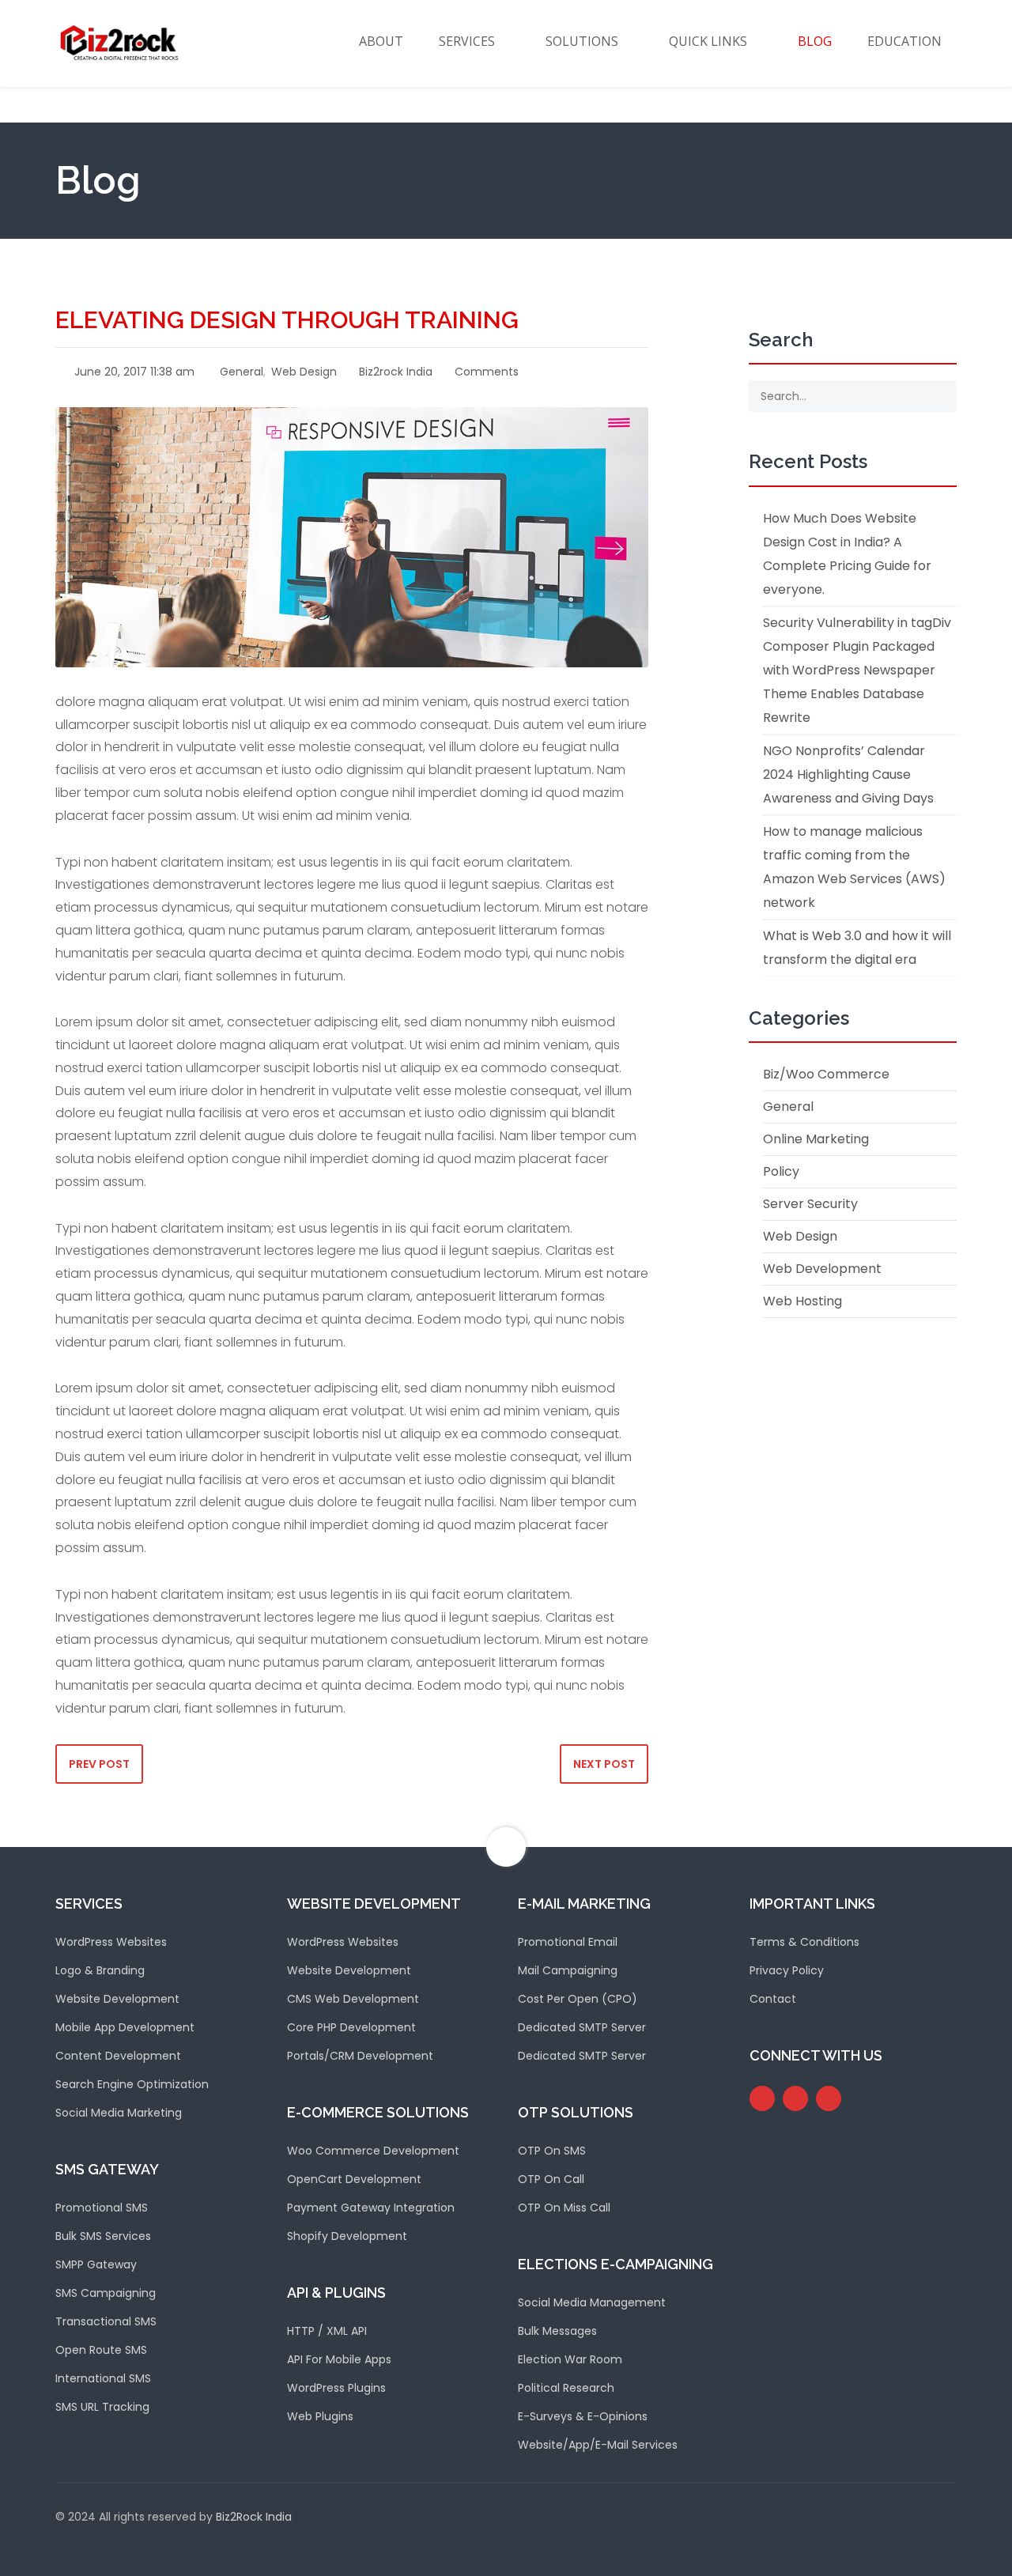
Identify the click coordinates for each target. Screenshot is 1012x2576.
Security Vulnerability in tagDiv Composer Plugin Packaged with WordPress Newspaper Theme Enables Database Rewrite (857, 670)
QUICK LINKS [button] (708, 41)
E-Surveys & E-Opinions (583, 2416)
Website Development (117, 1999)
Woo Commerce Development (373, 2151)
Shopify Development (347, 2236)
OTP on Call (551, 2179)
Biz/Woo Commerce (826, 1074)
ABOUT (381, 41)
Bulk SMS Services (103, 2236)
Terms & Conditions (804, 1942)
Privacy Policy (787, 1970)
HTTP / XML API (327, 2331)
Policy (781, 1171)
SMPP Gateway (96, 2264)
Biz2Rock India (254, 2517)
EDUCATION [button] (904, 41)
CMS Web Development (353, 1999)
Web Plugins (320, 2416)
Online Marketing (816, 1139)
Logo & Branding (100, 1970)
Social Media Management (592, 2302)
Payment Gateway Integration (371, 2208)
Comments (485, 372)
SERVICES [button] (467, 41)
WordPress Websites (111, 1942)
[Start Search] (939, 396)
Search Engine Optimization (132, 2084)
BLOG (815, 41)
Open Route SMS (101, 2350)
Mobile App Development (125, 2027)
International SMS (103, 2378)
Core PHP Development (351, 2027)
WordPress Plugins (336, 2388)
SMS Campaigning (106, 2293)
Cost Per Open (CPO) (578, 1999)
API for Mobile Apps (339, 2359)
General (242, 372)
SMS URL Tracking (102, 2407)
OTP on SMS (552, 2151)
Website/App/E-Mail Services (598, 2445)
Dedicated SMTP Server (582, 2027)
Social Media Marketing (119, 2113)
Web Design (304, 372)
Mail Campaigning (568, 1970)
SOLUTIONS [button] (582, 41)
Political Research (566, 2388)
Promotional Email (568, 1942)
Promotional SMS (102, 2208)
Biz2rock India (394, 372)
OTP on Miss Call (564, 2208)
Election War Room (570, 2359)
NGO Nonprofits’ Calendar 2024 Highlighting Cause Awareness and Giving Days (848, 774)
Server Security (810, 1204)
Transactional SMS (106, 2321)
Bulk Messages (557, 2331)
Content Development (118, 2056)
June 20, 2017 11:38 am (133, 372)
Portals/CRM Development (360, 2056)
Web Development (822, 1269)
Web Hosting (802, 1301)
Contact (773, 1999)
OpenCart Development (354, 2179)
